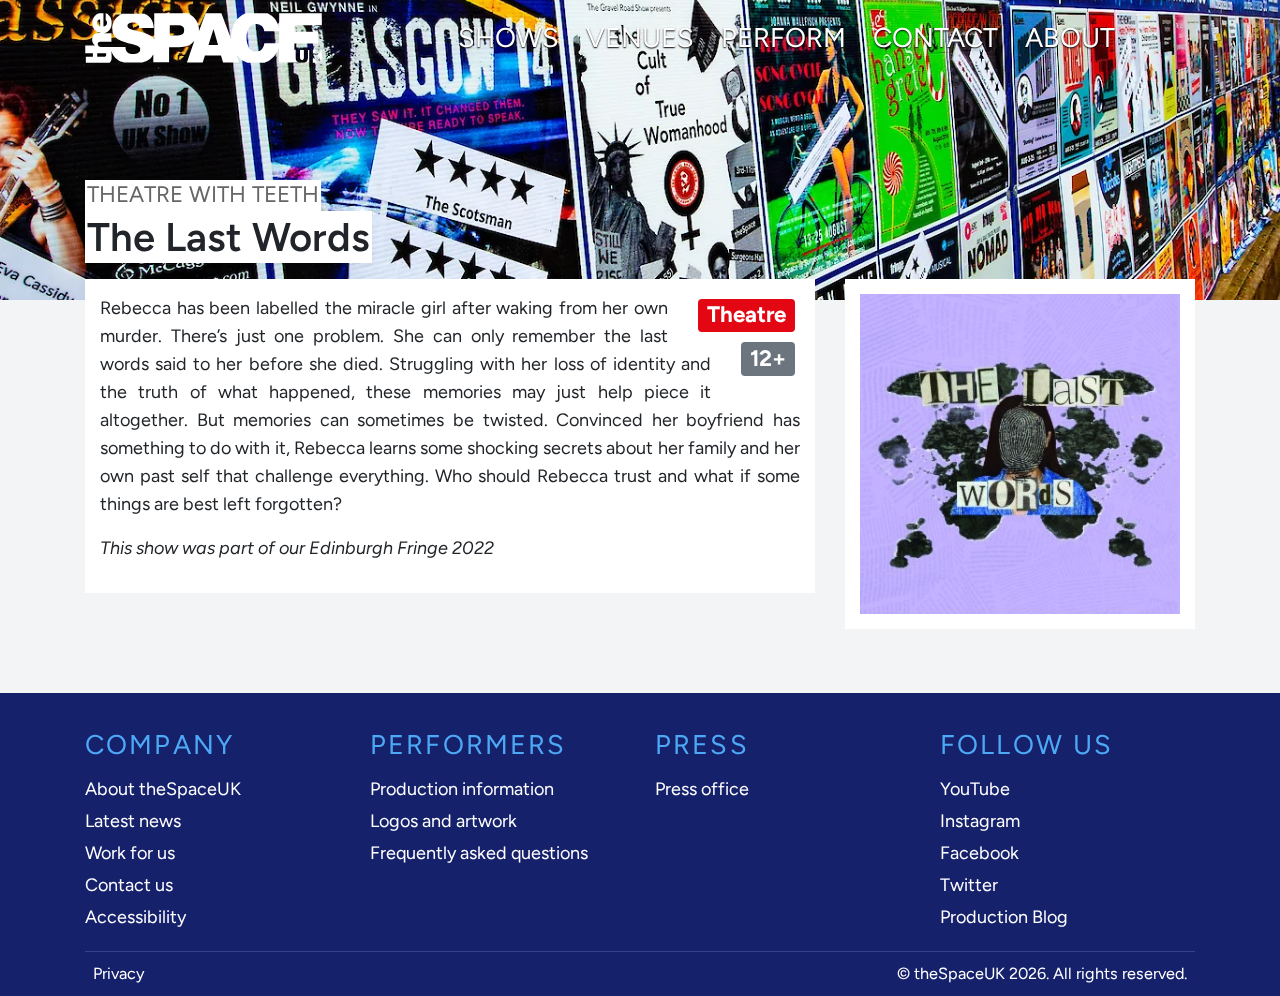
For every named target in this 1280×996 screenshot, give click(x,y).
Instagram (980, 821)
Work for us (130, 853)
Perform (783, 38)
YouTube (975, 789)
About (1070, 38)
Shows (508, 38)
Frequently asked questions (479, 853)
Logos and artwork (443, 821)
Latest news (133, 821)
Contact (935, 38)
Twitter (969, 885)
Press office (702, 789)
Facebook (979, 853)
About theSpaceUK (163, 789)
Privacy (119, 973)
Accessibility (135, 917)
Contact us (129, 885)
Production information (462, 789)
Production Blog (1004, 917)
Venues (640, 38)
